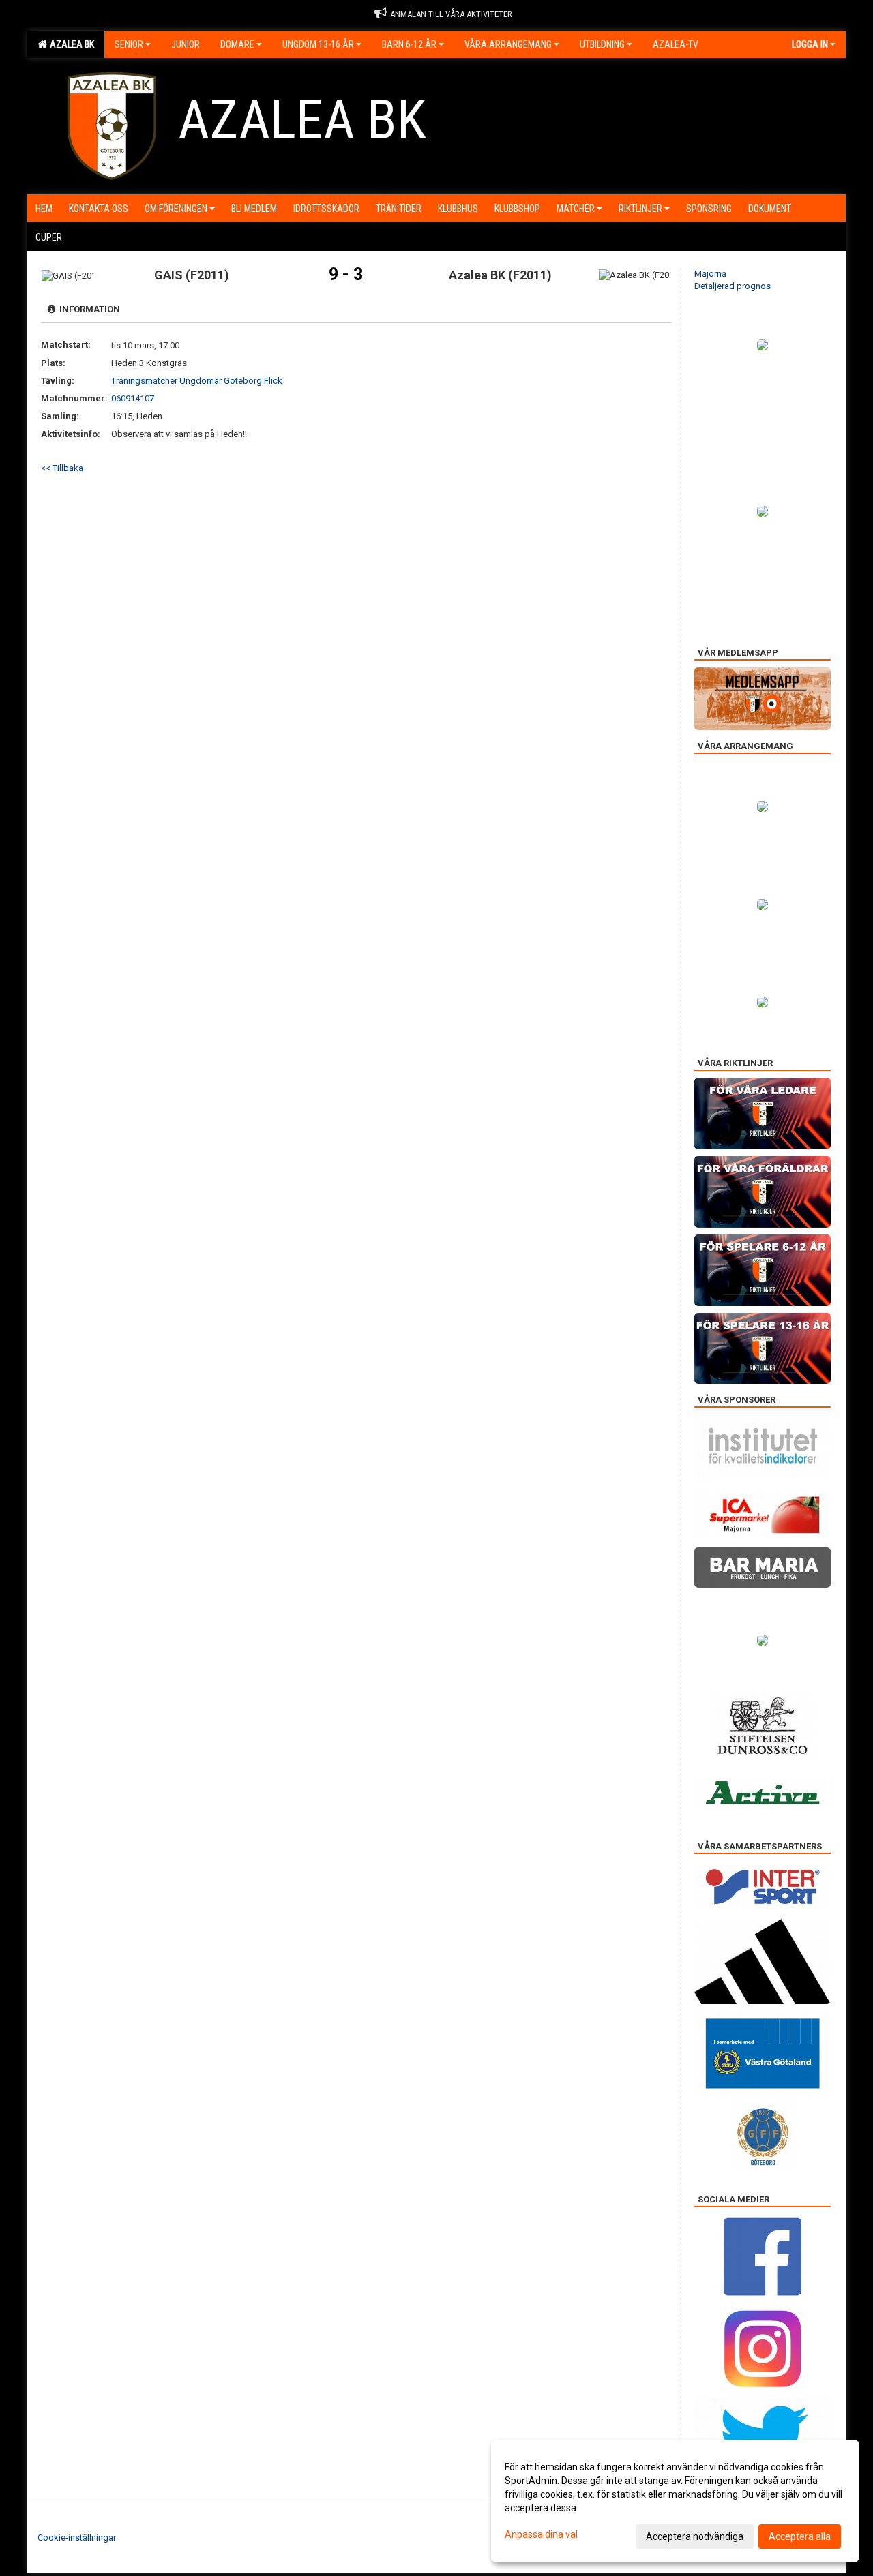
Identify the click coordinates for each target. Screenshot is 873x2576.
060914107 (133, 398)
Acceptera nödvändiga (695, 2536)
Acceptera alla (800, 2536)
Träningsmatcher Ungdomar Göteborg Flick (197, 381)
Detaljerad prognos (733, 286)
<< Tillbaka (62, 468)
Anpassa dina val (541, 2534)
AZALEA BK (70, 44)
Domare (237, 44)
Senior (129, 44)
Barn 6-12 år (409, 44)
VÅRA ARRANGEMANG (508, 44)
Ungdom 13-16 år (318, 44)
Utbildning (602, 44)
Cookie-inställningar (77, 2537)
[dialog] (675, 2501)
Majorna (710, 274)
